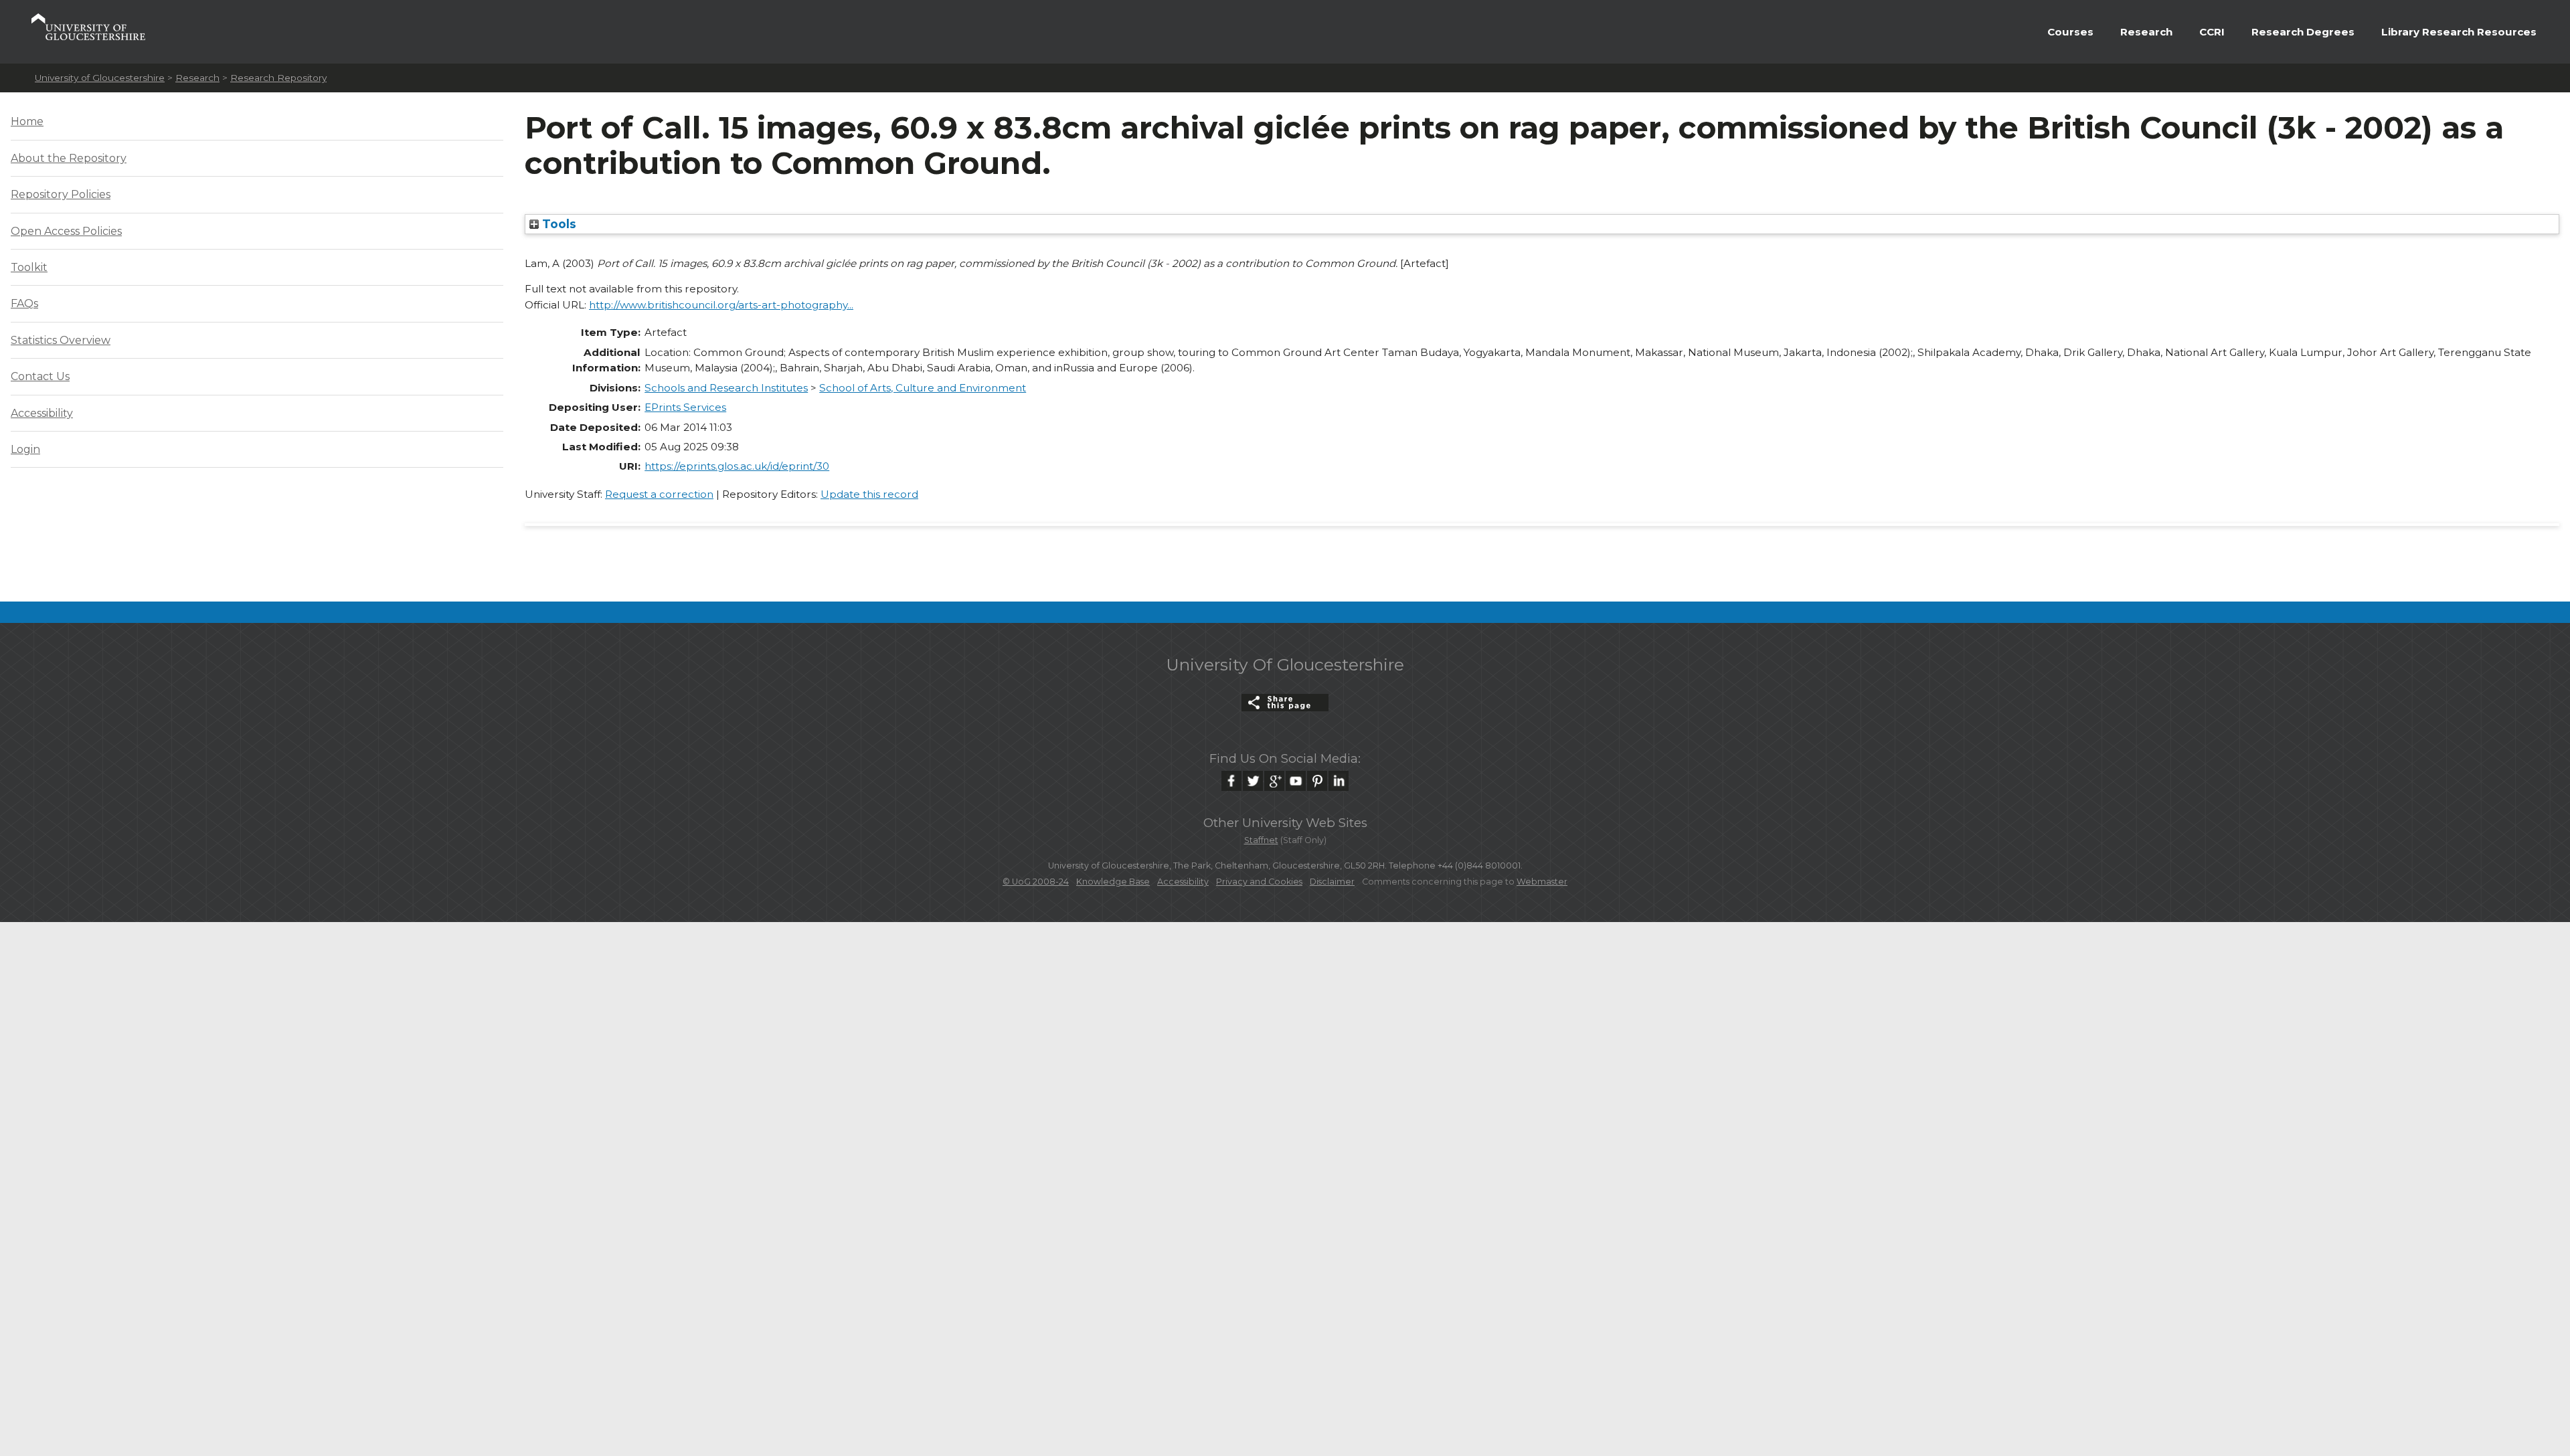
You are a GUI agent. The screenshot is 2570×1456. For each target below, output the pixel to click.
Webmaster (1542, 882)
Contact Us (40, 376)
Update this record (869, 494)
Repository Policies (61, 194)
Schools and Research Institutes (726, 388)
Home (27, 121)
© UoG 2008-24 (1036, 882)
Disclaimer (1332, 882)
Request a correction (659, 494)
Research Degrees (2303, 32)
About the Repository (69, 158)
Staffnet (1261, 840)
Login (25, 449)
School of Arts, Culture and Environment (923, 388)
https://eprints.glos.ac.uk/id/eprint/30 (737, 466)
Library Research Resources (2459, 32)
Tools (558, 224)
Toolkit (29, 267)
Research (2146, 32)
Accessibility (42, 413)
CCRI (2212, 32)
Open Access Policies (66, 231)
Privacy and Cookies (1259, 882)
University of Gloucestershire (100, 78)
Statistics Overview (61, 340)
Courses (2070, 32)
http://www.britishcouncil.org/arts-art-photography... (721, 305)
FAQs (24, 303)
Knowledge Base (1113, 882)
